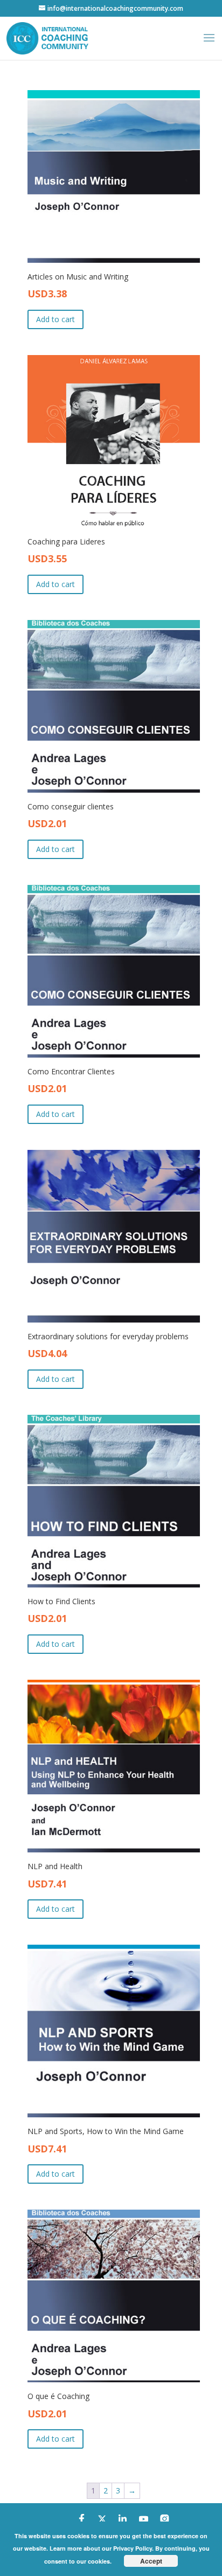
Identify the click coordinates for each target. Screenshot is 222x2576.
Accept (151, 2561)
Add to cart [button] (55, 319)
